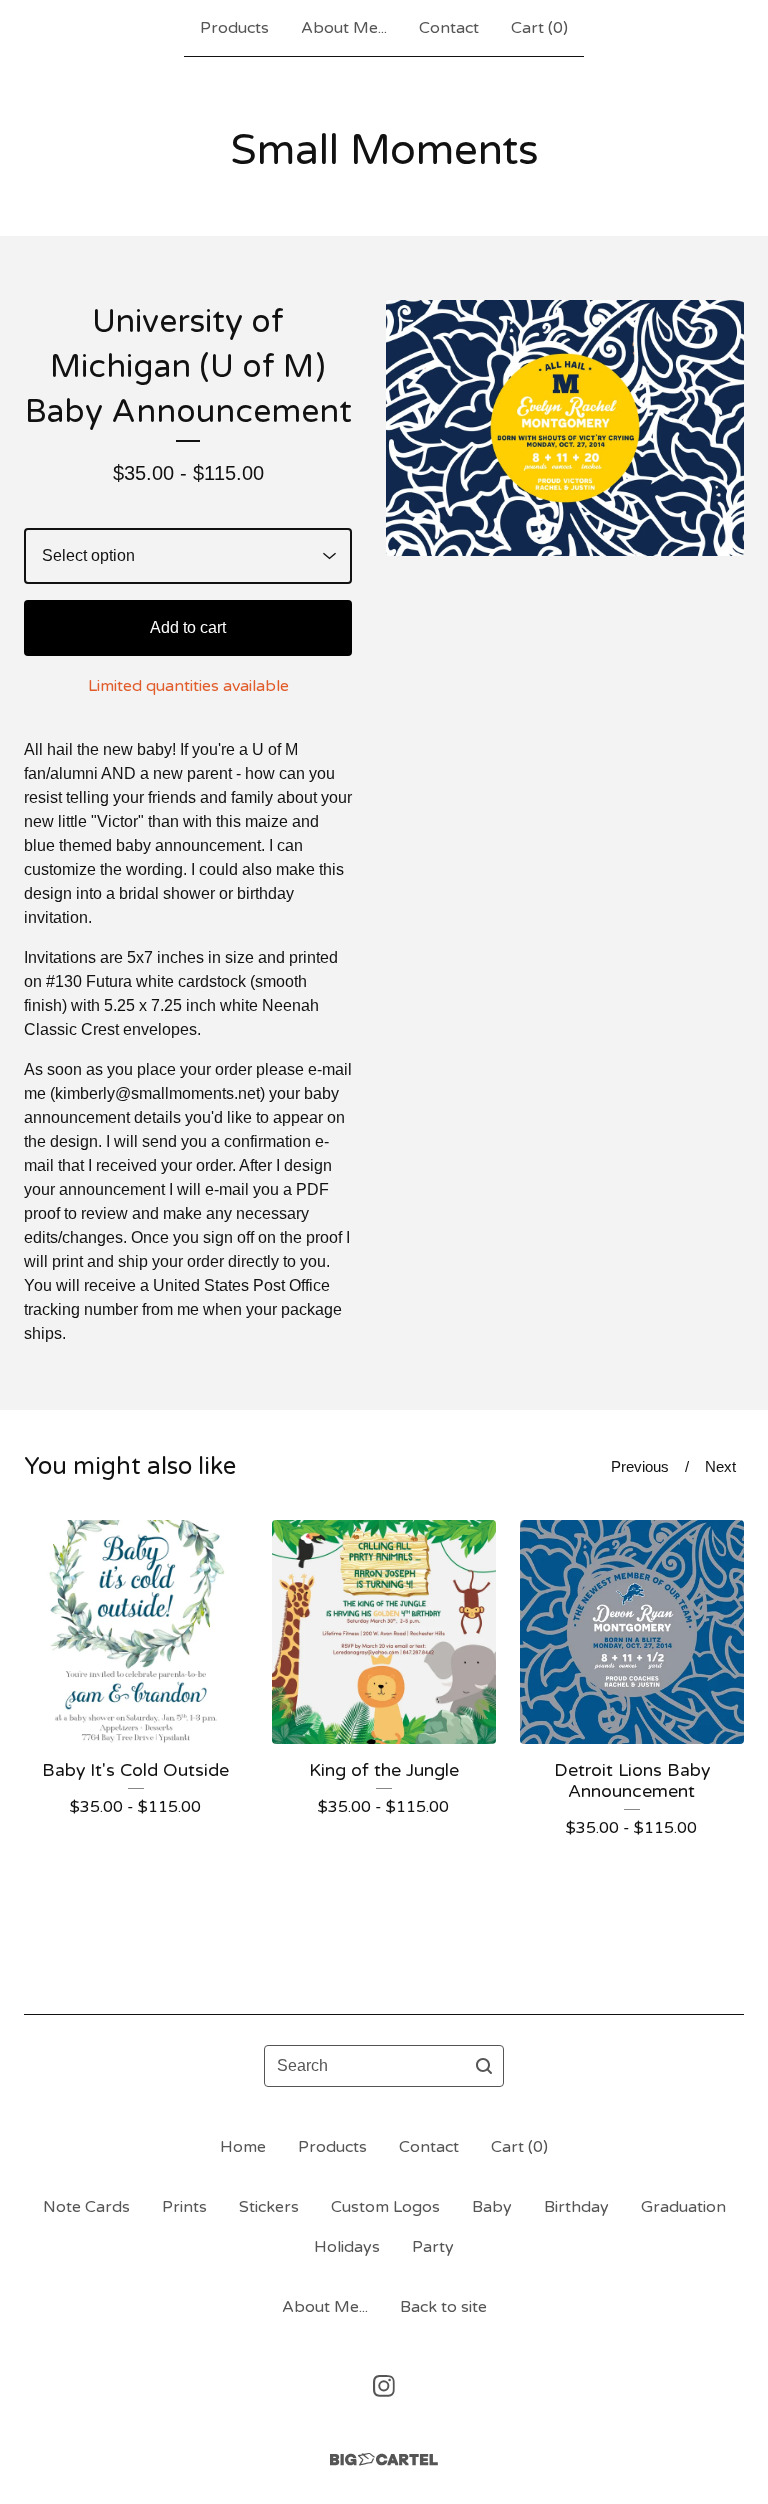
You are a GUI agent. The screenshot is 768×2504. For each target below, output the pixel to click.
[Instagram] (384, 2386)
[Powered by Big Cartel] (384, 2459)
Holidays (347, 2247)
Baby (492, 2207)
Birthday (576, 2207)
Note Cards (86, 2207)
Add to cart (188, 627)
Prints (184, 2207)
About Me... (344, 28)
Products (234, 28)
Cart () (539, 28)
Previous (640, 1466)
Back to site (443, 2307)
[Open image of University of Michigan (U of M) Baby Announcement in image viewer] (565, 428)
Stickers (269, 2207)
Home (243, 2147)
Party (433, 2247)
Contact (449, 28)
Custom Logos (385, 2207)
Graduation (683, 2207)
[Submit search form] (484, 2066)
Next (720, 1466)
